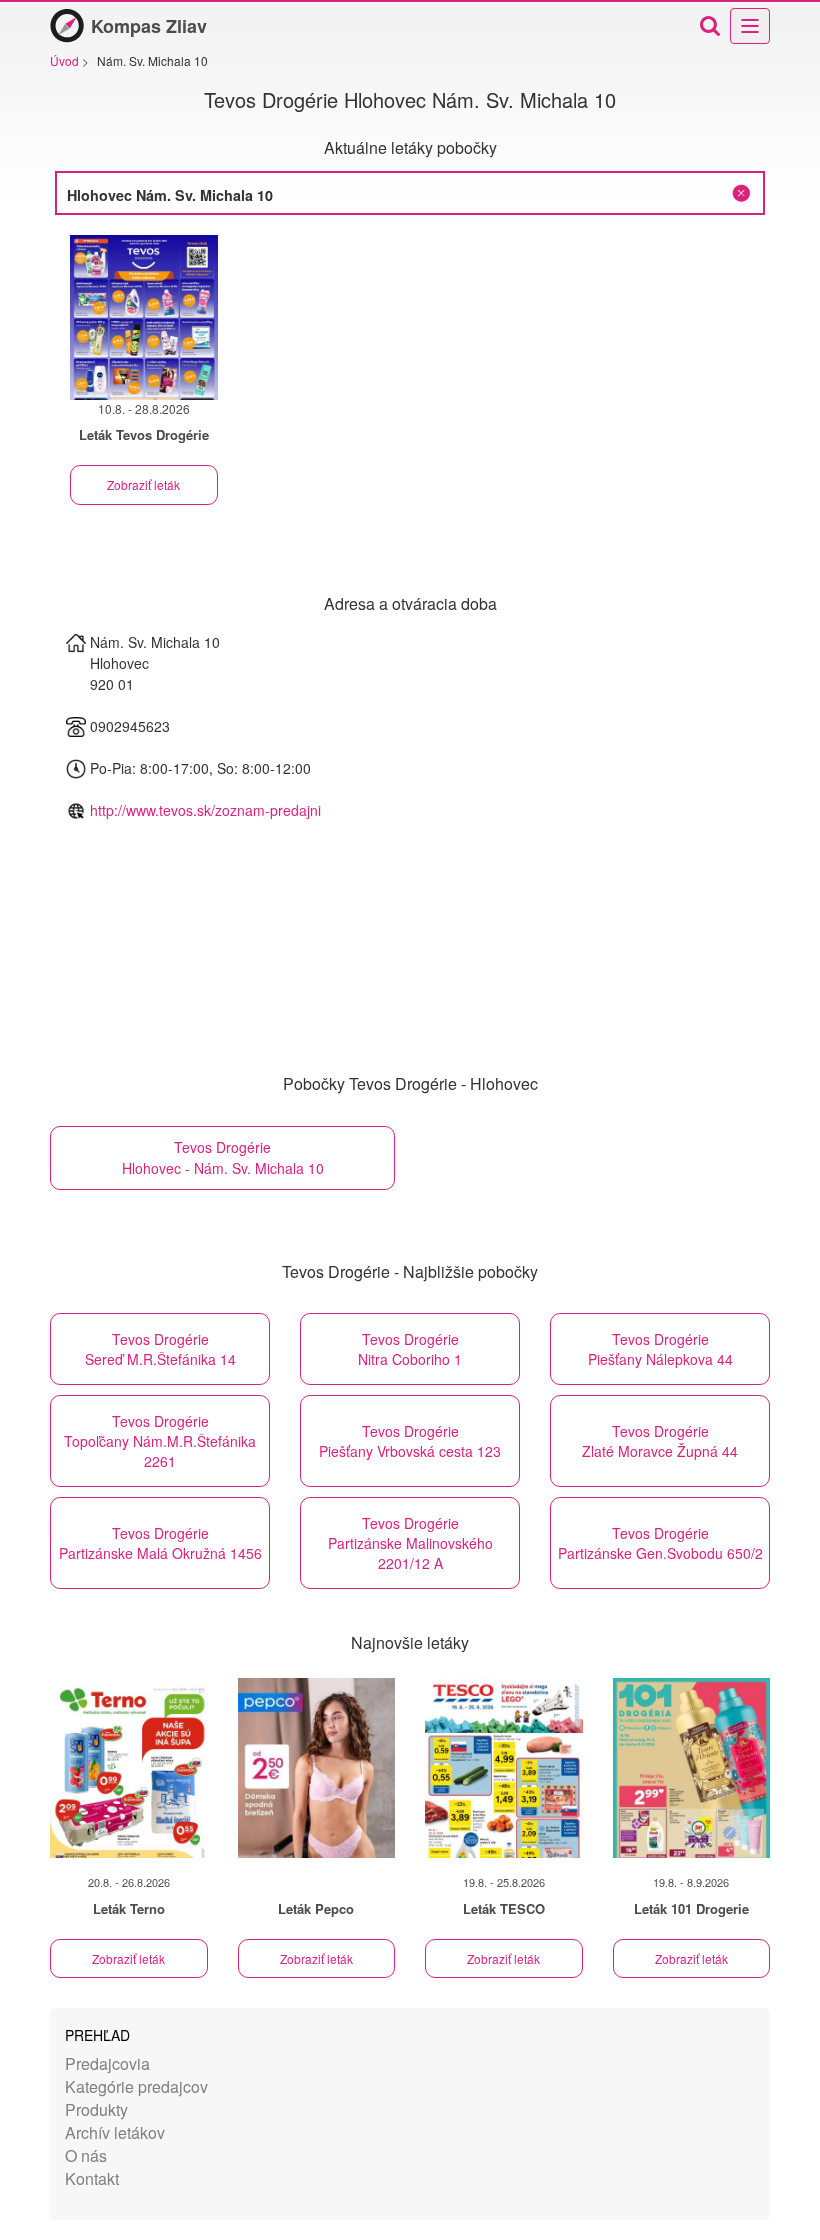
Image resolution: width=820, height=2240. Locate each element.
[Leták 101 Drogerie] (692, 1768)
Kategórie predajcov (136, 2086)
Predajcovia (107, 2063)
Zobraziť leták (143, 484)
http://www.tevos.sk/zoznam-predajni (205, 810)
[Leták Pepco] (317, 1768)
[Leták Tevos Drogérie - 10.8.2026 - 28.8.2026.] (144, 317)
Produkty (96, 2109)
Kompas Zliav (149, 26)
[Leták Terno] (129, 1768)
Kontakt (92, 2178)
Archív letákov (115, 2132)
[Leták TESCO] (504, 1768)
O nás (86, 2155)
